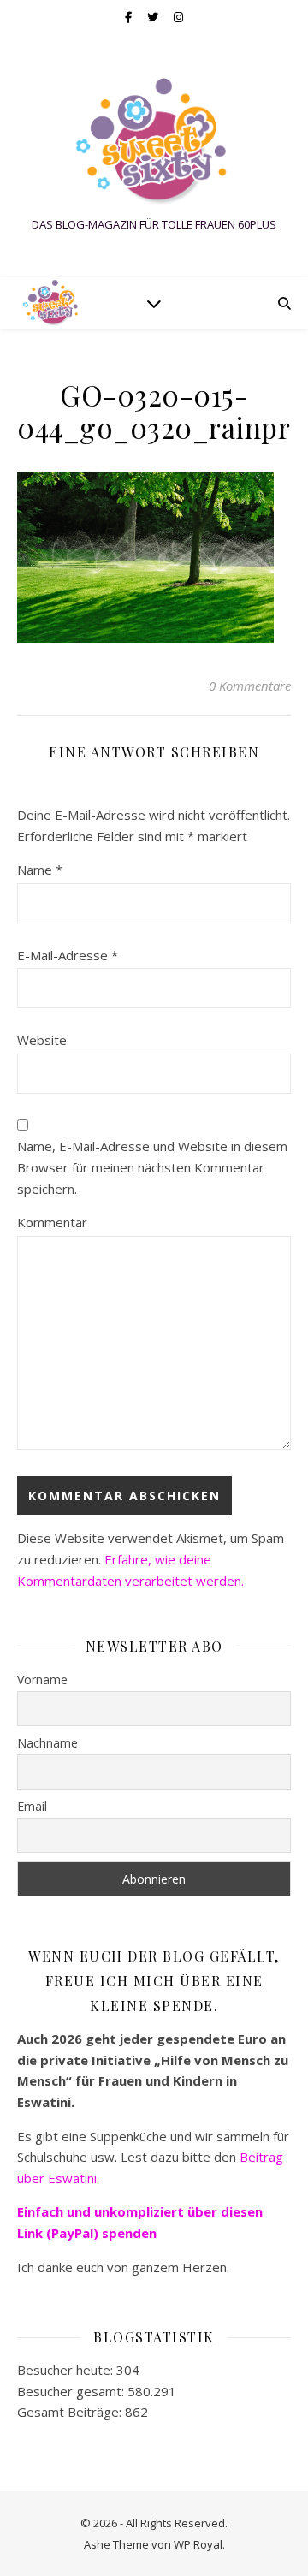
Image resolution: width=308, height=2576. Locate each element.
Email (32, 1806)
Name (40, 870)
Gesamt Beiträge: (71, 2412)
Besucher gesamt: (72, 2391)
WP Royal (198, 2544)
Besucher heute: (67, 2370)
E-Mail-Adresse (68, 955)
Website (42, 1040)
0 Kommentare (250, 686)
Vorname (42, 1680)
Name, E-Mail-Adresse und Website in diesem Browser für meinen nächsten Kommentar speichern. (152, 1167)
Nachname (47, 1743)
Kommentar (52, 1222)
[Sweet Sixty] (154, 141)
